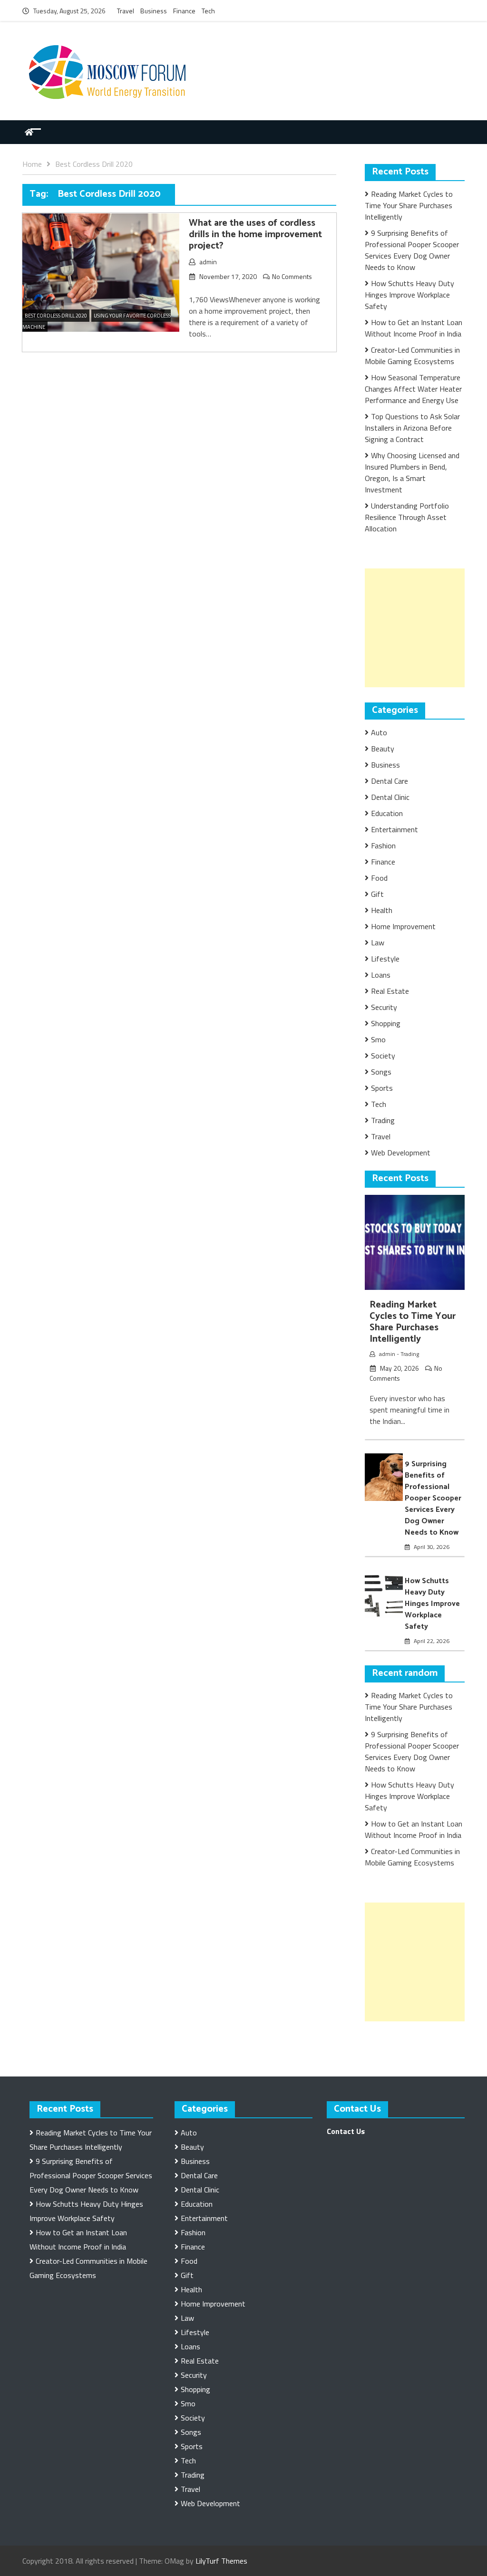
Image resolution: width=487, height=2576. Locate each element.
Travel (126, 11)
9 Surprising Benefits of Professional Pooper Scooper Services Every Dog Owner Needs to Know (412, 250)
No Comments (292, 276)
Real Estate (390, 991)
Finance (184, 11)
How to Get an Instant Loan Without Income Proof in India (414, 328)
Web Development (401, 1153)
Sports (382, 1088)
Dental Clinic (390, 797)
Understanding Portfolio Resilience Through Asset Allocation (407, 517)
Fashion (383, 846)
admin (208, 262)
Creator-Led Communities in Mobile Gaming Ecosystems (412, 356)
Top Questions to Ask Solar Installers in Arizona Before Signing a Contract (412, 428)
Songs (381, 1072)
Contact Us (346, 2131)
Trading (383, 1120)
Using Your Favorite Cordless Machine (97, 321)
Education (387, 813)
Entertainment (394, 829)
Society (383, 1056)
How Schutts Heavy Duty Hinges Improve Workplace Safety (409, 295)
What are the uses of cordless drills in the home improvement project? (255, 235)
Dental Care (390, 781)
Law (378, 942)
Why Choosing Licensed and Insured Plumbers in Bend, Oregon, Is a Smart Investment (412, 472)
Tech (208, 11)
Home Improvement (403, 926)
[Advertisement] (426, 628)
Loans (381, 975)
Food (379, 878)
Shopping (386, 1023)
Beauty (383, 749)
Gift (377, 894)
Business (154, 11)
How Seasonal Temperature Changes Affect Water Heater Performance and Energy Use (413, 389)
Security (384, 1007)
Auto (379, 732)
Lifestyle (385, 959)
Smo (378, 1039)
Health (382, 910)
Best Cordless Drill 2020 (56, 316)
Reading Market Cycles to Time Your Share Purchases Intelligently (409, 205)
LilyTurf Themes (221, 2561)
